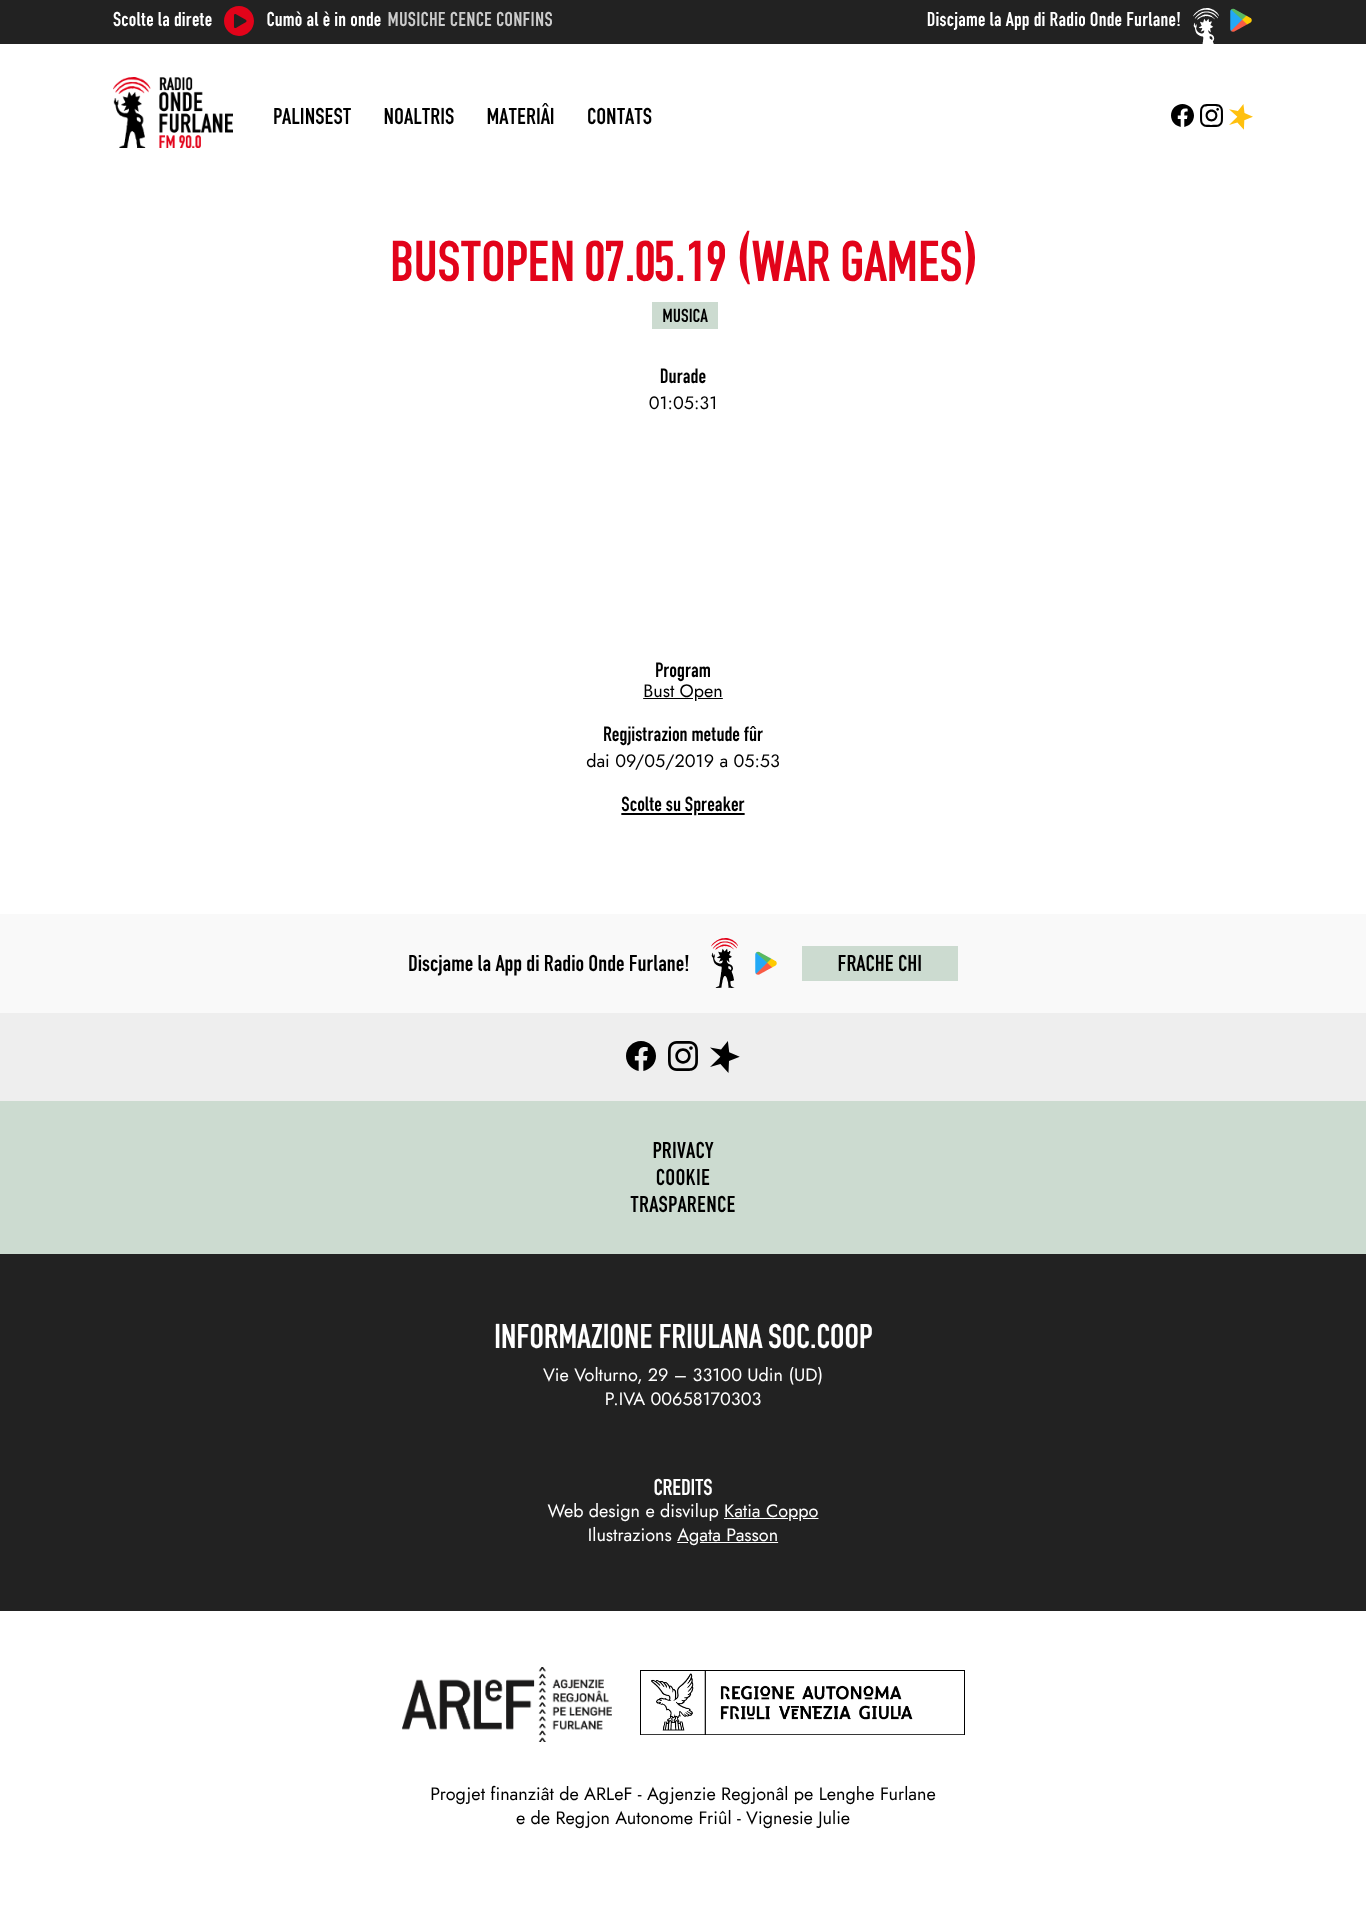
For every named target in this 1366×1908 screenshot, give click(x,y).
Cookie (683, 1177)
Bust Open (683, 691)
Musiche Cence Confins (470, 20)
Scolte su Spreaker (682, 804)
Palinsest (312, 116)
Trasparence (683, 1204)
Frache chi (880, 963)
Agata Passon (727, 1535)
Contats (619, 116)
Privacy (682, 1150)
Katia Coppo (771, 1511)
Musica (685, 315)
